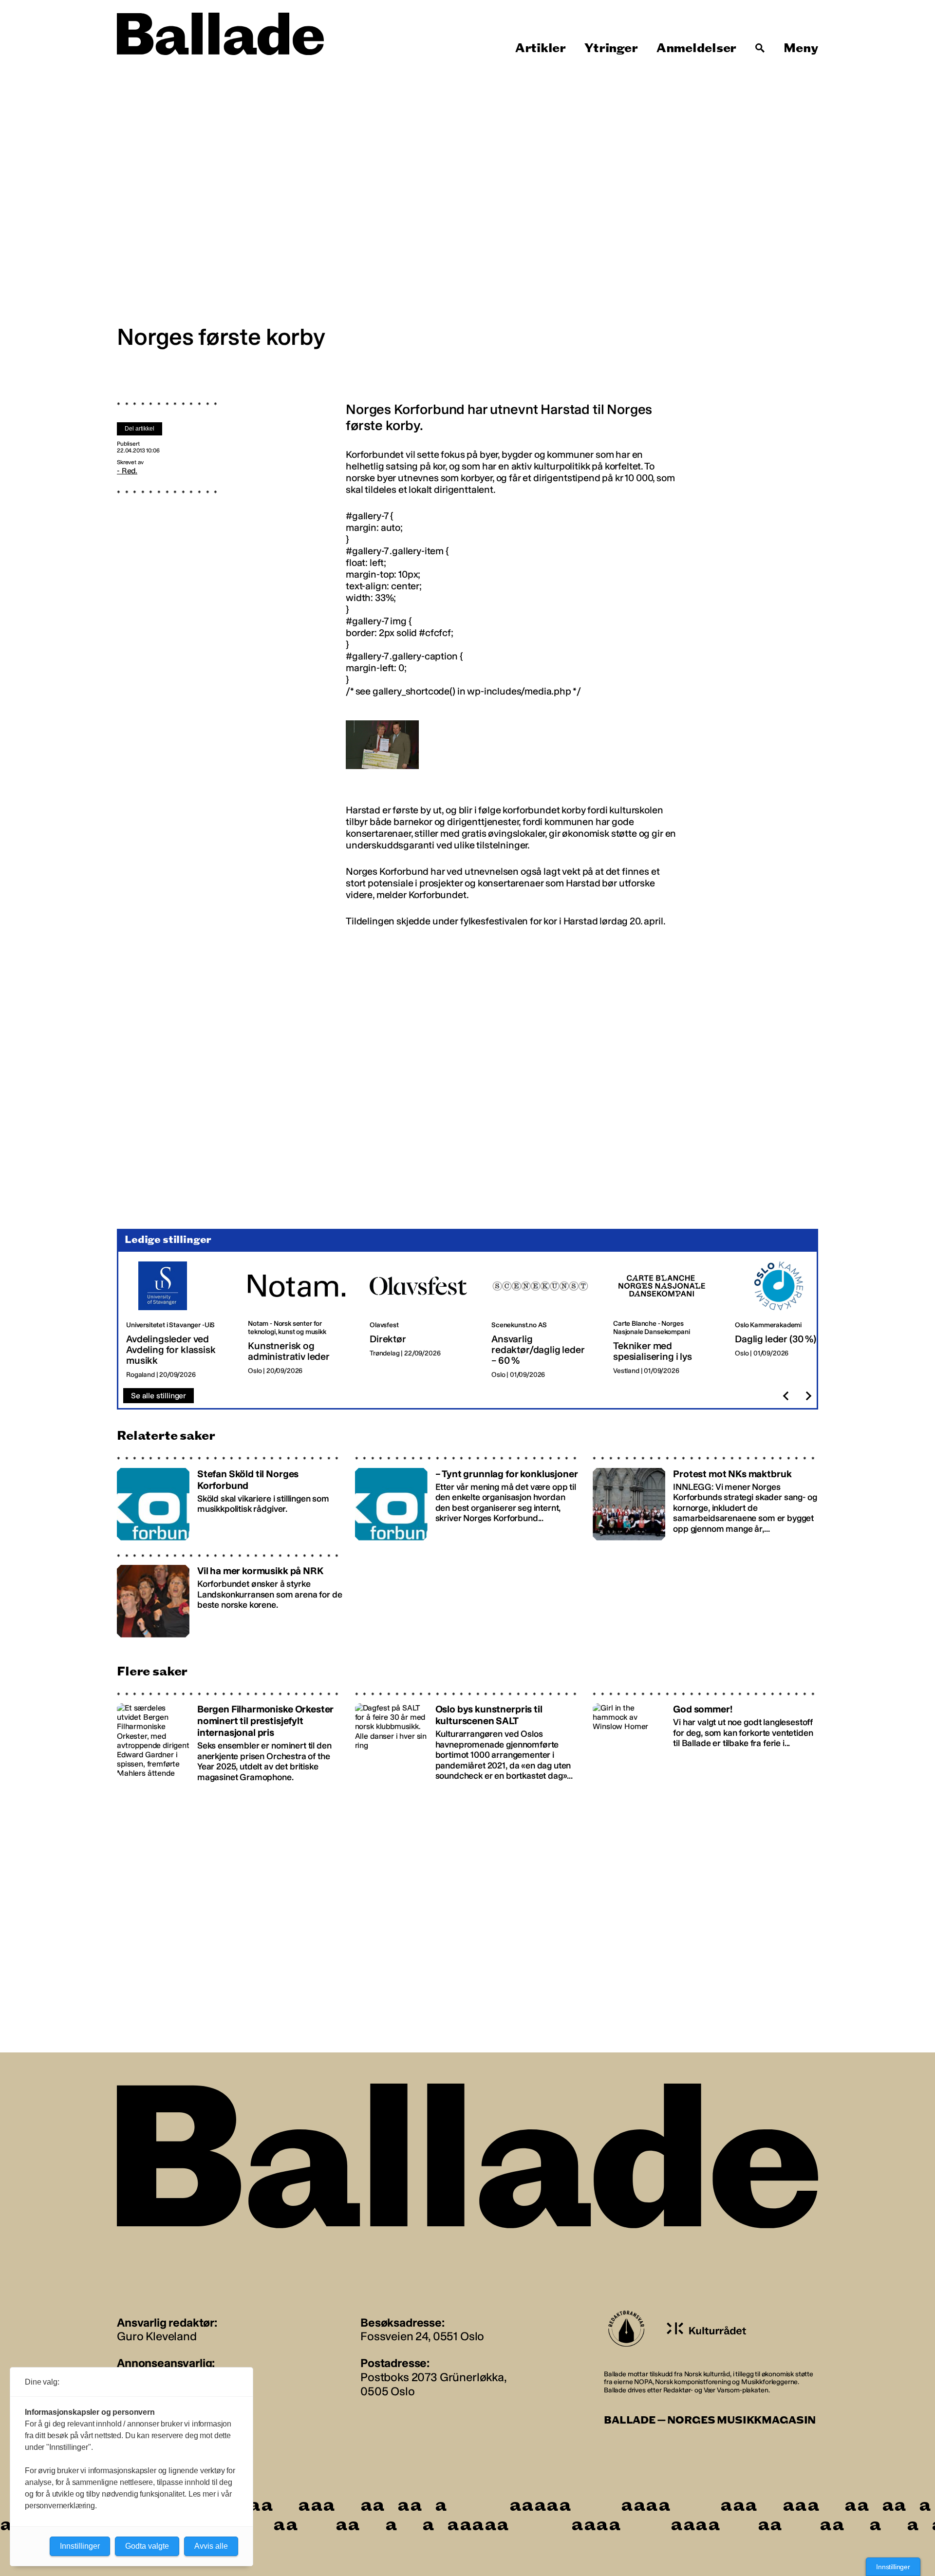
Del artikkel (140, 429)
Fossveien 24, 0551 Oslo (422, 2336)
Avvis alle (211, 2546)
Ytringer (611, 48)
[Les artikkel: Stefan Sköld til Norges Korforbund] (230, 1498)
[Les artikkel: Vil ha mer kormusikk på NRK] (230, 1595)
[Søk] (760, 48)
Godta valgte (147, 2546)
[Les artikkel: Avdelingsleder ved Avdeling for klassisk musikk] (179, 1320)
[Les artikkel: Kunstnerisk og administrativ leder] (301, 1320)
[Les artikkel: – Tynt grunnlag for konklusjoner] (468, 1498)
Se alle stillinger (159, 1396)
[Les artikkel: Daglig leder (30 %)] (788, 1320)
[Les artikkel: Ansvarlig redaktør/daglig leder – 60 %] (544, 1320)
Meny (801, 48)
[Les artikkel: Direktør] (423, 1320)
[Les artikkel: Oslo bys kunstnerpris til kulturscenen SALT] (468, 1737)
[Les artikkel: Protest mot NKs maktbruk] (705, 1498)
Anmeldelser (696, 48)
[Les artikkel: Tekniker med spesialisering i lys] (666, 1320)
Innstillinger (893, 2567)
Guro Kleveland (157, 2336)
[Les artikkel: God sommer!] (705, 1737)
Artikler (541, 48)
